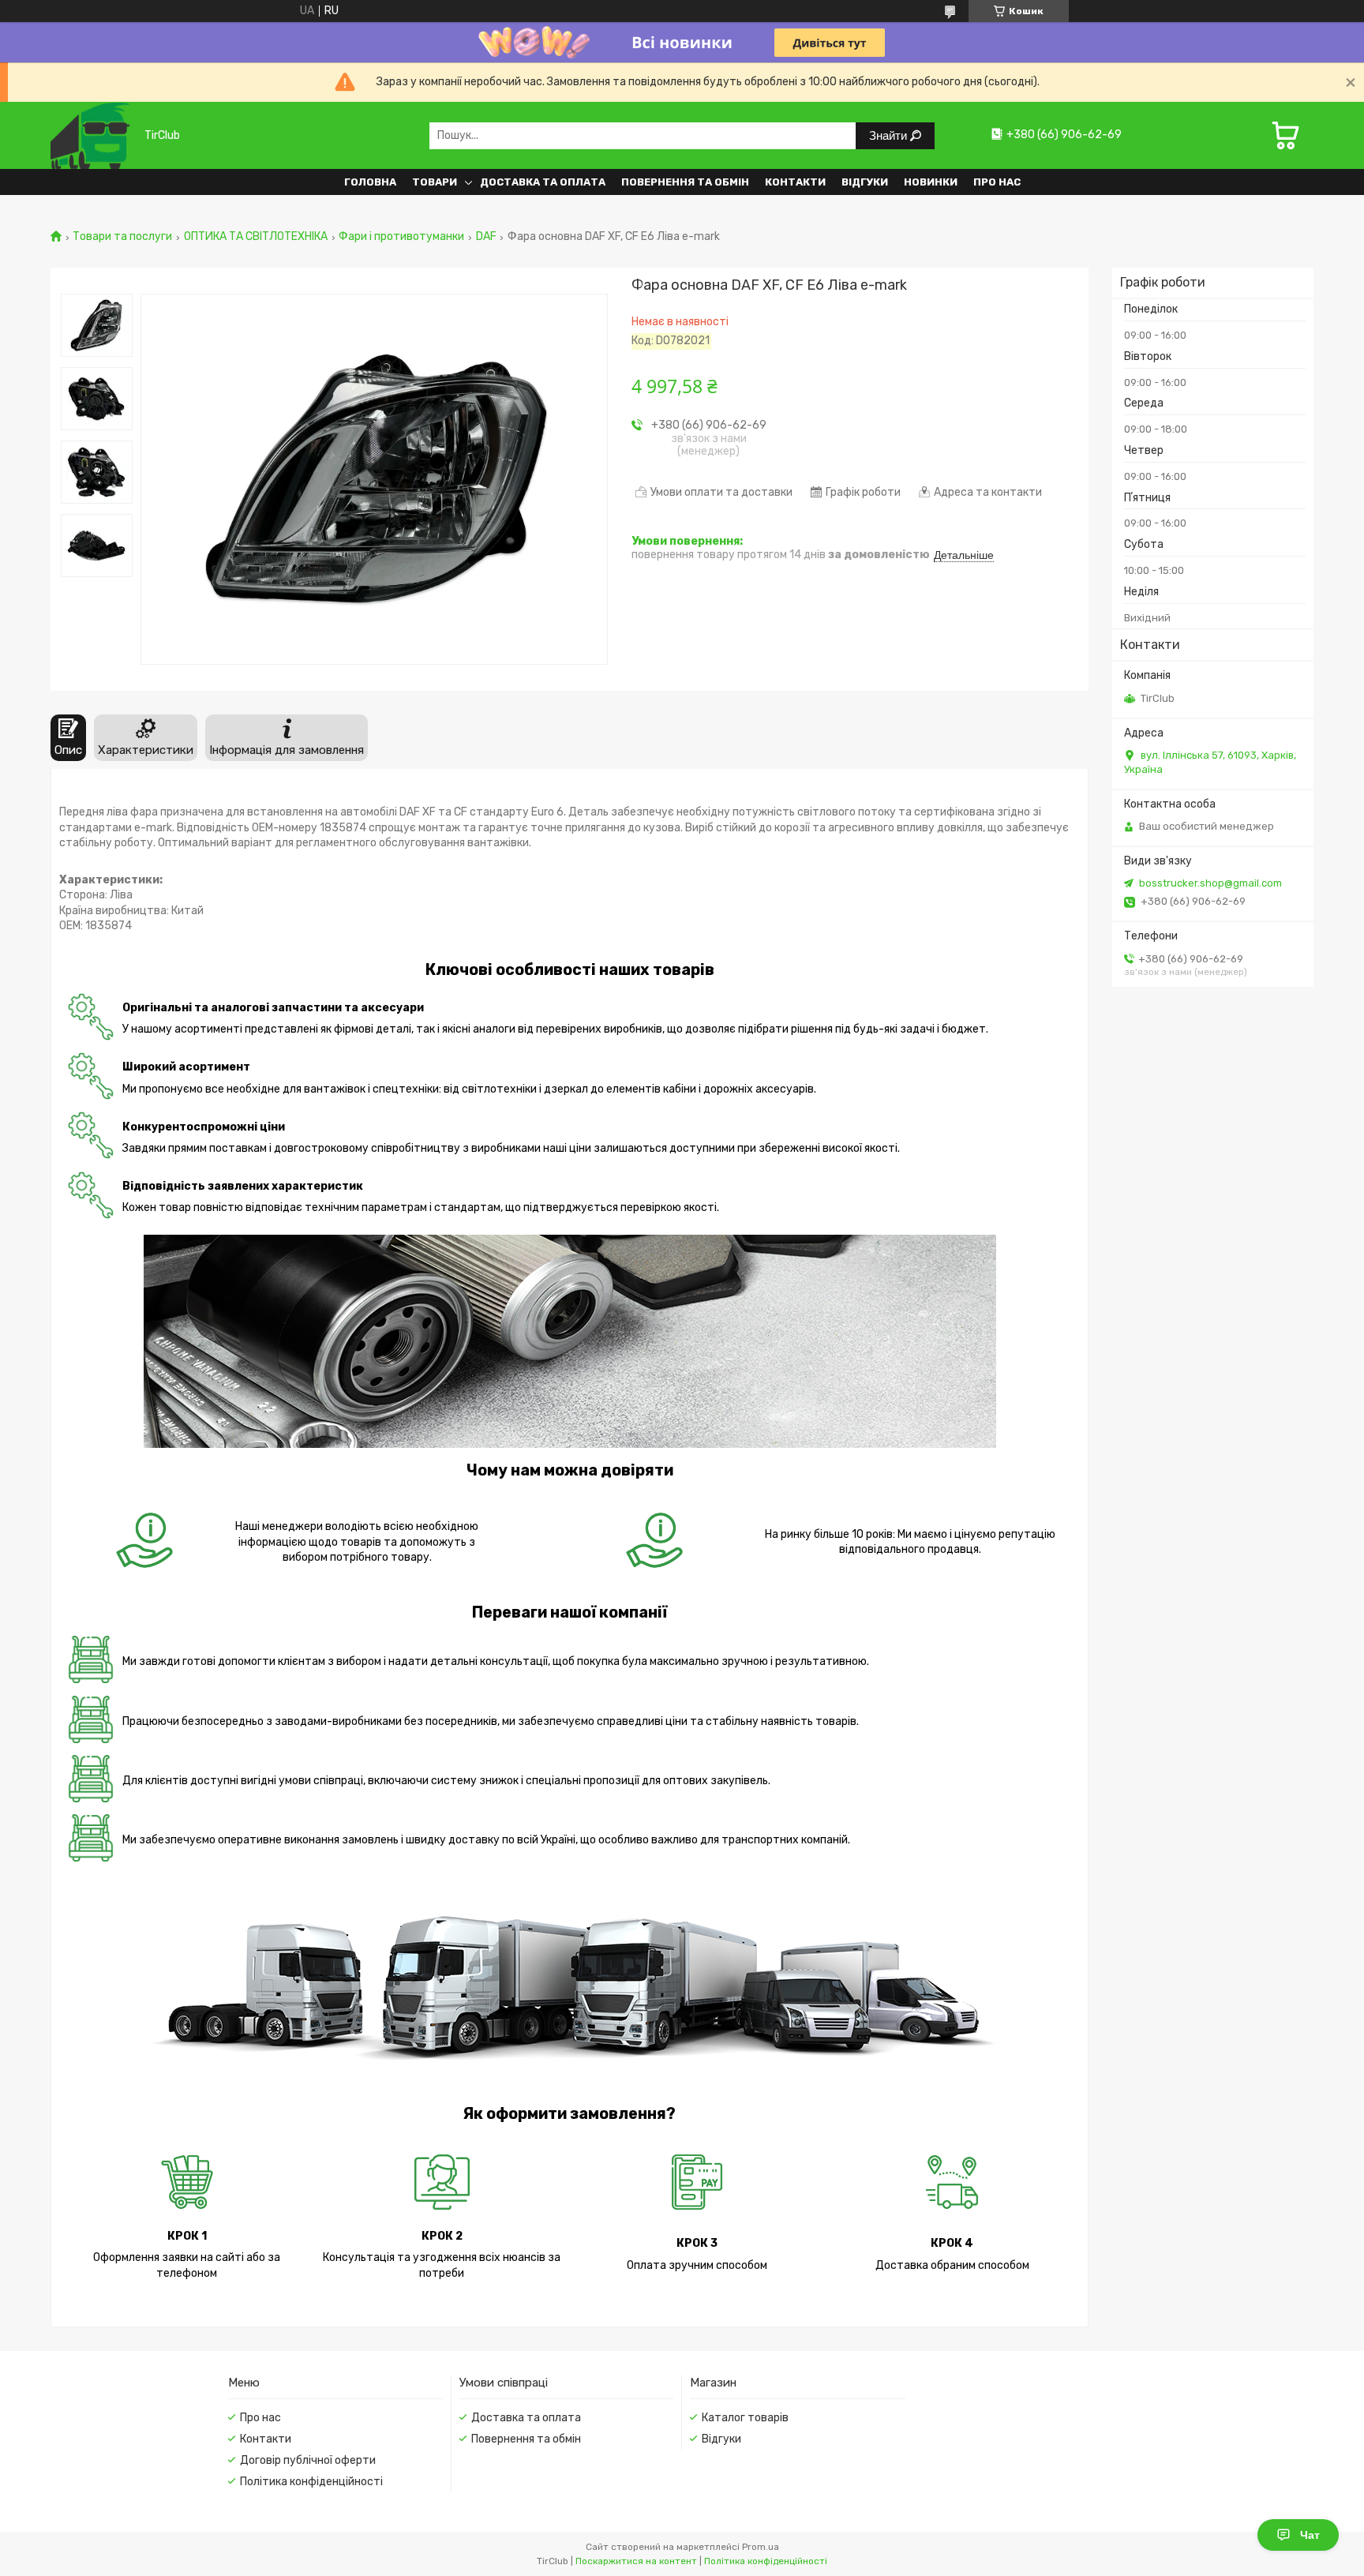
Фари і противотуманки (401, 237)
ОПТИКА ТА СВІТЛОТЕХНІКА (256, 237)
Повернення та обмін (685, 182)
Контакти (795, 182)
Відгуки (865, 182)
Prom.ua (761, 2547)
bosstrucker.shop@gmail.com (1210, 883)
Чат (1310, 2535)
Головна (370, 182)
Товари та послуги (122, 237)
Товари (435, 182)
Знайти (890, 135)
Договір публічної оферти (308, 2460)
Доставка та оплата (543, 182)
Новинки (931, 182)
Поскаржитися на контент (636, 2561)
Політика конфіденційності (311, 2482)
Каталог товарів (745, 2418)
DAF (486, 237)
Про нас (997, 182)
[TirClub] (92, 135)
